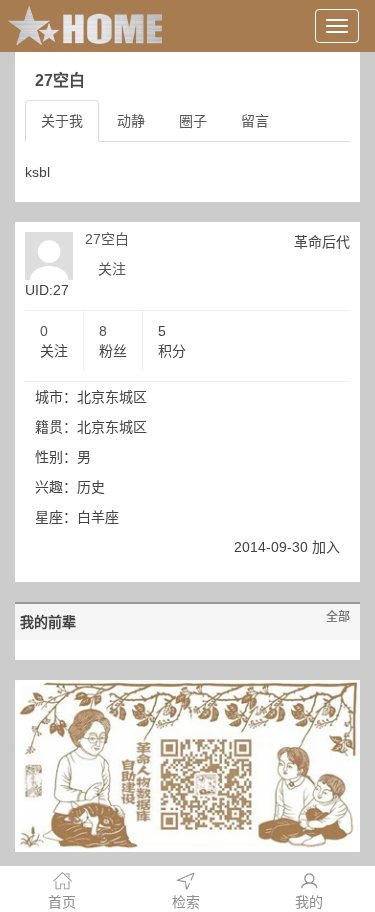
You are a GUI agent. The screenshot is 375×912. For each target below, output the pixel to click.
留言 (255, 121)
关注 (112, 269)
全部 (338, 617)
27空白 (107, 239)
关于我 (62, 121)
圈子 (193, 121)
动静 (131, 121)
